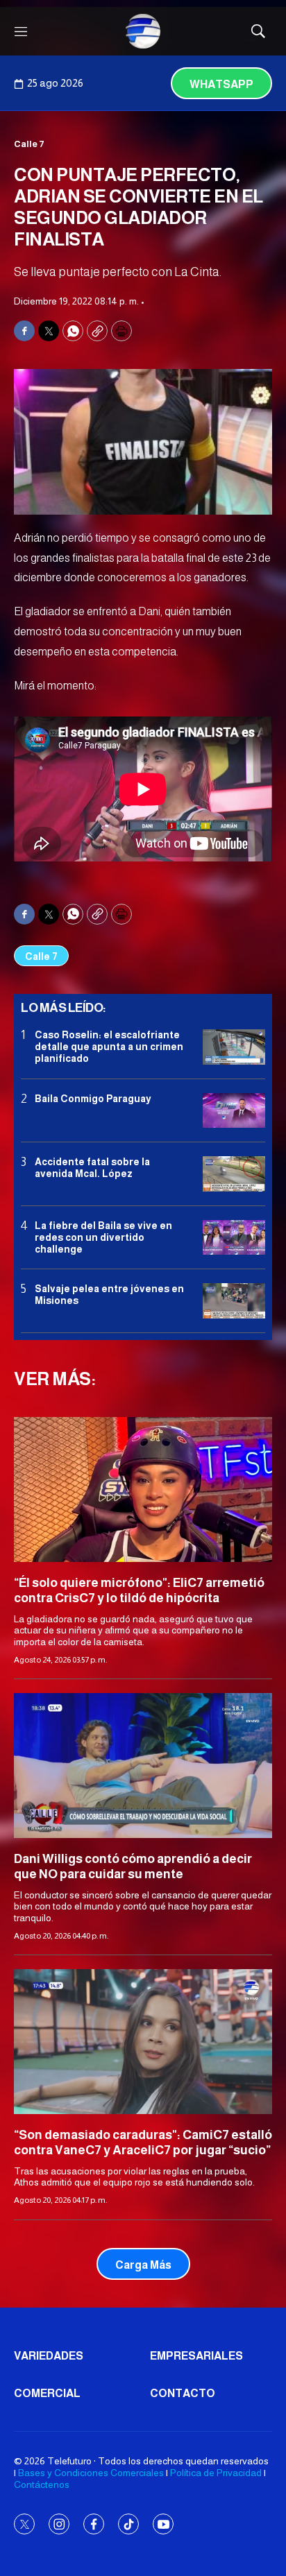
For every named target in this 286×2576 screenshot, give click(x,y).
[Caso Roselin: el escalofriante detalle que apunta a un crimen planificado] (234, 1047)
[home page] (143, 31)
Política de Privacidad (216, 2473)
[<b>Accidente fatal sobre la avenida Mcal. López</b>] (234, 1174)
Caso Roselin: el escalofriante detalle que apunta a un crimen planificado (109, 1047)
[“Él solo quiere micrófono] (143, 1489)
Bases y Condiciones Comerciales (91, 2473)
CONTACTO (183, 2393)
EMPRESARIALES (196, 2356)
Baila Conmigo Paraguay (93, 1099)
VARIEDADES (49, 2356)
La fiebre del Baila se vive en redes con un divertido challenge (103, 1237)
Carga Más (143, 2265)
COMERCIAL (47, 2393)
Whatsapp (221, 84)
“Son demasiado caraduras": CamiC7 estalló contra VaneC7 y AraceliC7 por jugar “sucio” (143, 2143)
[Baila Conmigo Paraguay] (234, 1111)
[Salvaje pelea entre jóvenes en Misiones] (234, 1301)
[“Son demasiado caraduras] (143, 2042)
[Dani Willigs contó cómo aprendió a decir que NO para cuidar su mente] (143, 1766)
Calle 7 (29, 144)
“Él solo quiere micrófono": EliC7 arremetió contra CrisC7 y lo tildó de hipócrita (139, 1590)
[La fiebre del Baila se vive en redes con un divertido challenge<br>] (234, 1238)
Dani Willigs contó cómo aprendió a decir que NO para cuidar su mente (133, 1866)
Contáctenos (42, 2484)
